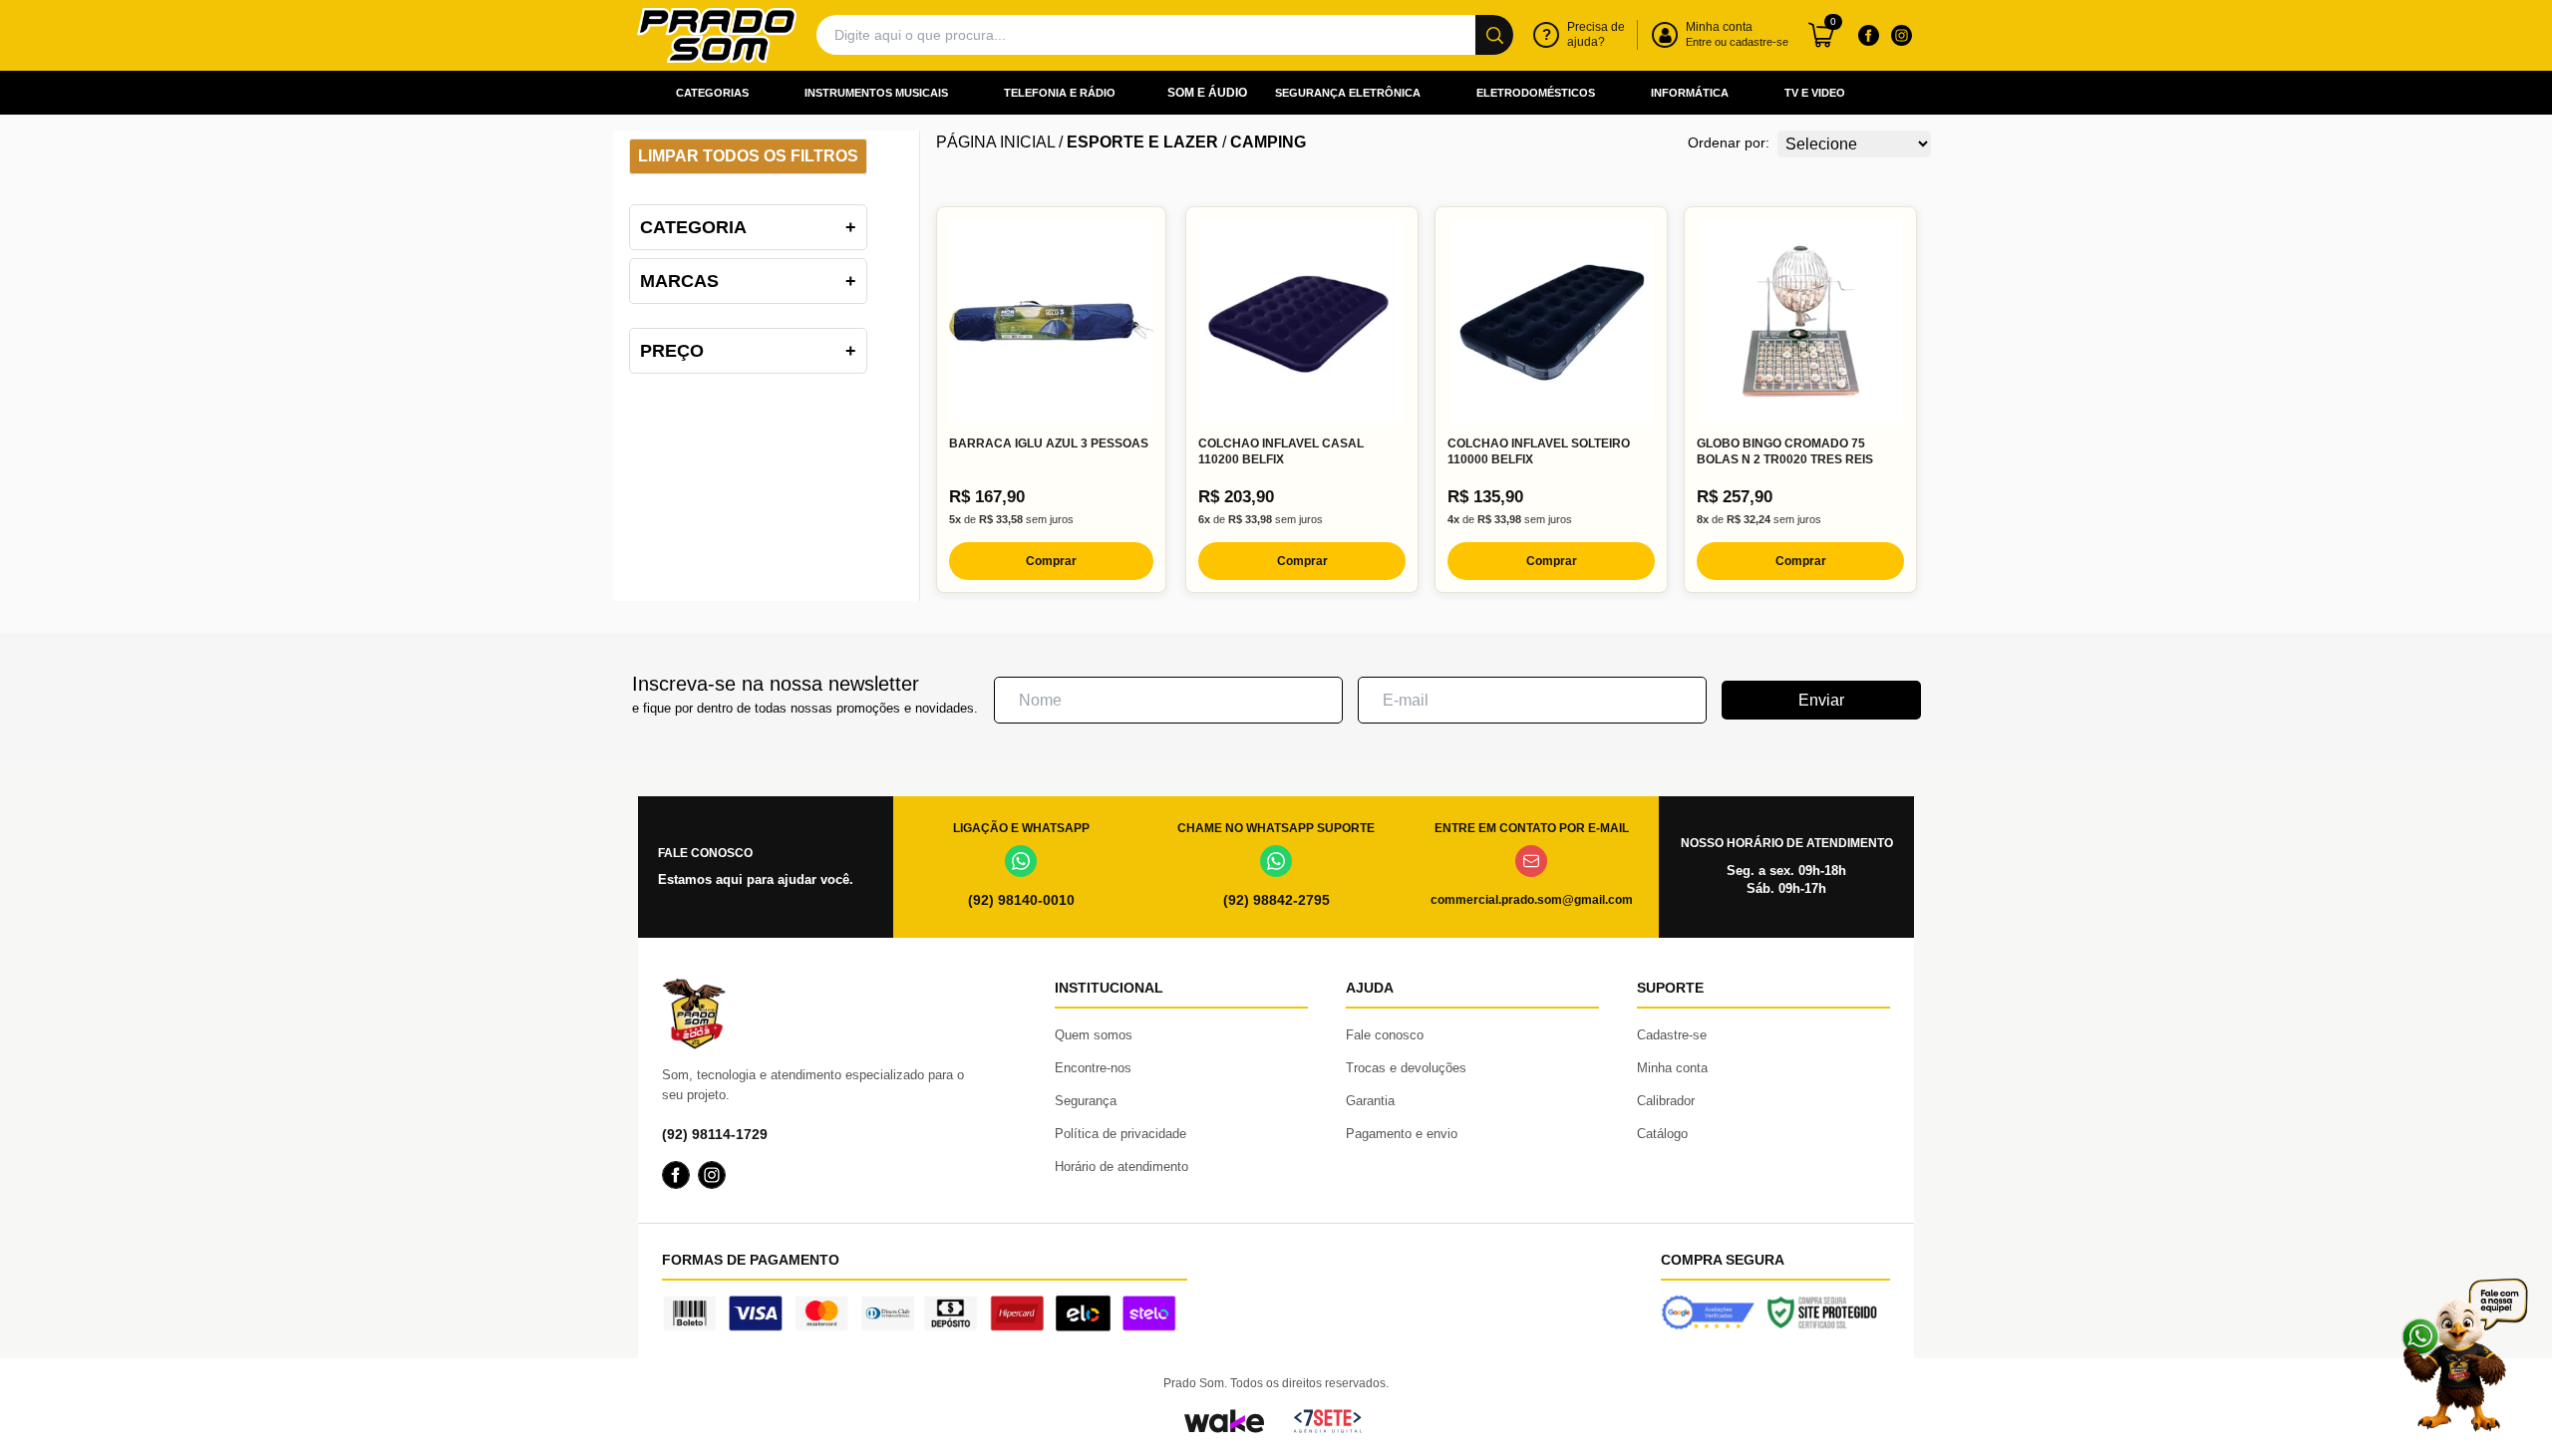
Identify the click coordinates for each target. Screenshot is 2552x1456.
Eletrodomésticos (1536, 93)
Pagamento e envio (1402, 1134)
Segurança (1086, 1101)
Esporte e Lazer (1142, 142)
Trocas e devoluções (1406, 1068)
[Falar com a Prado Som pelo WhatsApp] (2464, 1355)
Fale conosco (1385, 1035)
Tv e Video (1815, 93)
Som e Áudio (1207, 93)
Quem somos (1094, 1035)
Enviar (1821, 700)
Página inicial (995, 142)
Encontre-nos (1093, 1068)
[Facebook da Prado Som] (1868, 35)
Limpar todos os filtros (748, 156)
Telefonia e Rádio (1060, 93)
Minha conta (1672, 1068)
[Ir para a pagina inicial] (717, 35)
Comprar (1051, 561)
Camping (1268, 142)
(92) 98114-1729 (715, 1134)
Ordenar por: (1729, 143)
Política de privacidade (1120, 1134)
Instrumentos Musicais (876, 93)
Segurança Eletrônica (1348, 93)
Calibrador (1666, 1101)
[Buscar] (1494, 35)
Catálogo (1662, 1134)
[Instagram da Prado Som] (1901, 35)
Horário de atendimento (1121, 1166)
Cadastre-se (1672, 1035)
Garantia (1370, 1101)
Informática (1690, 93)
